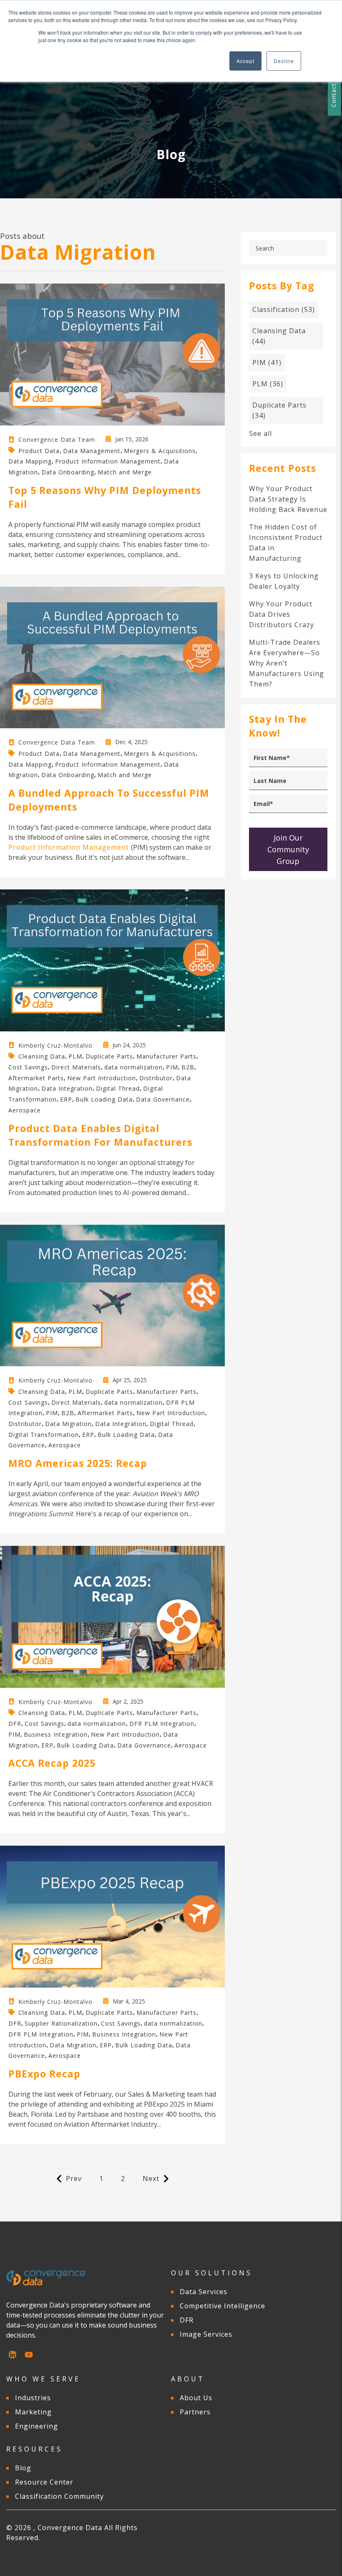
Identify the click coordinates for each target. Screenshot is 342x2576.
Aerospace (25, 1110)
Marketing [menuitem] (33, 2412)
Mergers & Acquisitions (160, 450)
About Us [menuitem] (196, 2398)
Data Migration (68, 1424)
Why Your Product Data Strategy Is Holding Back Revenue (288, 499)
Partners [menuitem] (195, 2412)
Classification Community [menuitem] (59, 2496)
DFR (15, 1724)
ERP (66, 1099)
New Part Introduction (102, 1078)
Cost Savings (28, 1067)
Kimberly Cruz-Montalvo (55, 1045)
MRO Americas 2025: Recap (78, 1463)
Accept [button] (245, 61)
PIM (172, 1067)
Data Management (92, 450)
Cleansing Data (42, 1056)
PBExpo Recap (44, 2074)
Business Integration (56, 1734)
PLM (75, 1056)
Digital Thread (118, 1088)
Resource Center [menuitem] (44, 2482)
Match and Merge (125, 472)
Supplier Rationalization (61, 2023)
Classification (284, 309)
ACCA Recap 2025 (52, 1763)
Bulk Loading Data (104, 1099)
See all (260, 433)
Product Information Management (108, 461)
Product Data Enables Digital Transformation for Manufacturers (100, 1135)
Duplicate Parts (109, 1056)
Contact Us (333, 90)
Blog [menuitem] (23, 2468)
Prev (74, 2178)
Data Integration (67, 1088)
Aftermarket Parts (36, 1078)
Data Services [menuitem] (204, 2292)
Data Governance (163, 1099)
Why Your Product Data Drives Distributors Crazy (282, 614)
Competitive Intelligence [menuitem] (223, 2306)
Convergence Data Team (57, 439)
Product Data (39, 450)
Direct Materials (76, 1067)
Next (151, 2178)
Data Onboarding (68, 472)
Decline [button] (284, 61)
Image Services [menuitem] (206, 2334)
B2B (188, 1067)
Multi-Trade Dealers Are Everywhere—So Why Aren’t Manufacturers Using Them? (287, 663)
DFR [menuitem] (187, 2320)
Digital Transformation (44, 1434)
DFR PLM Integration (162, 1724)
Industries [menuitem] (33, 2398)
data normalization (133, 1067)
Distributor (156, 1078)
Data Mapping (30, 461)
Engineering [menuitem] (36, 2426)
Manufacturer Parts (166, 1056)
